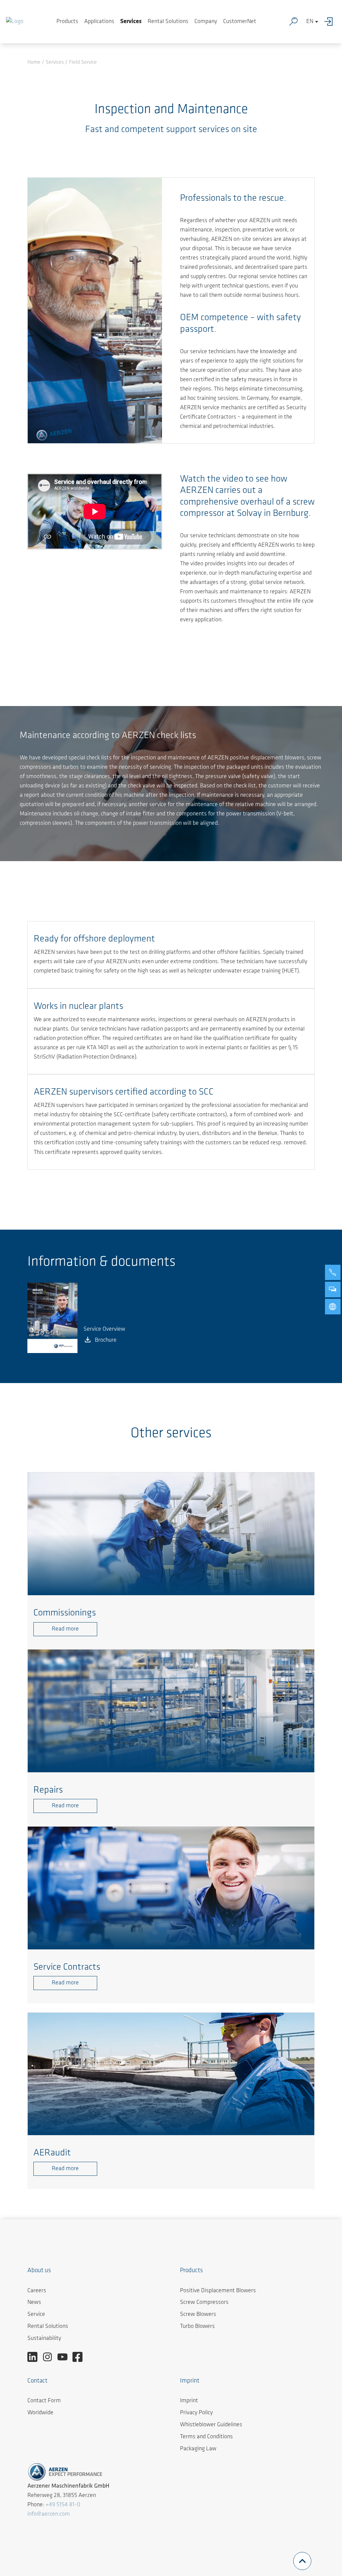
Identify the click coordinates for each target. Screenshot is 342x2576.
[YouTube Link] (65, 2357)
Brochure (106, 1340)
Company (206, 22)
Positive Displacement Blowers (218, 2291)
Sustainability (44, 2339)
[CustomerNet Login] (330, 22)
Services (131, 22)
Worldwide (40, 2413)
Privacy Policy (196, 2413)
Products (67, 22)
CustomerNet (240, 22)
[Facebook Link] (80, 2357)
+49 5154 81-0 (63, 2505)
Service (36, 2315)
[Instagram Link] (50, 2357)
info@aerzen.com (49, 2514)
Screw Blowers (198, 2315)
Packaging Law (198, 2449)
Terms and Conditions (206, 2437)
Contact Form (44, 2401)
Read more (65, 1629)
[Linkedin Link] (35, 2357)
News (34, 2303)
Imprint (189, 2401)
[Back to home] (15, 22)
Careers (37, 2291)
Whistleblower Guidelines (211, 2425)
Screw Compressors (204, 2303)
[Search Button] (295, 22)
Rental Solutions (168, 22)
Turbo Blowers (197, 2327)
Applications (99, 22)
